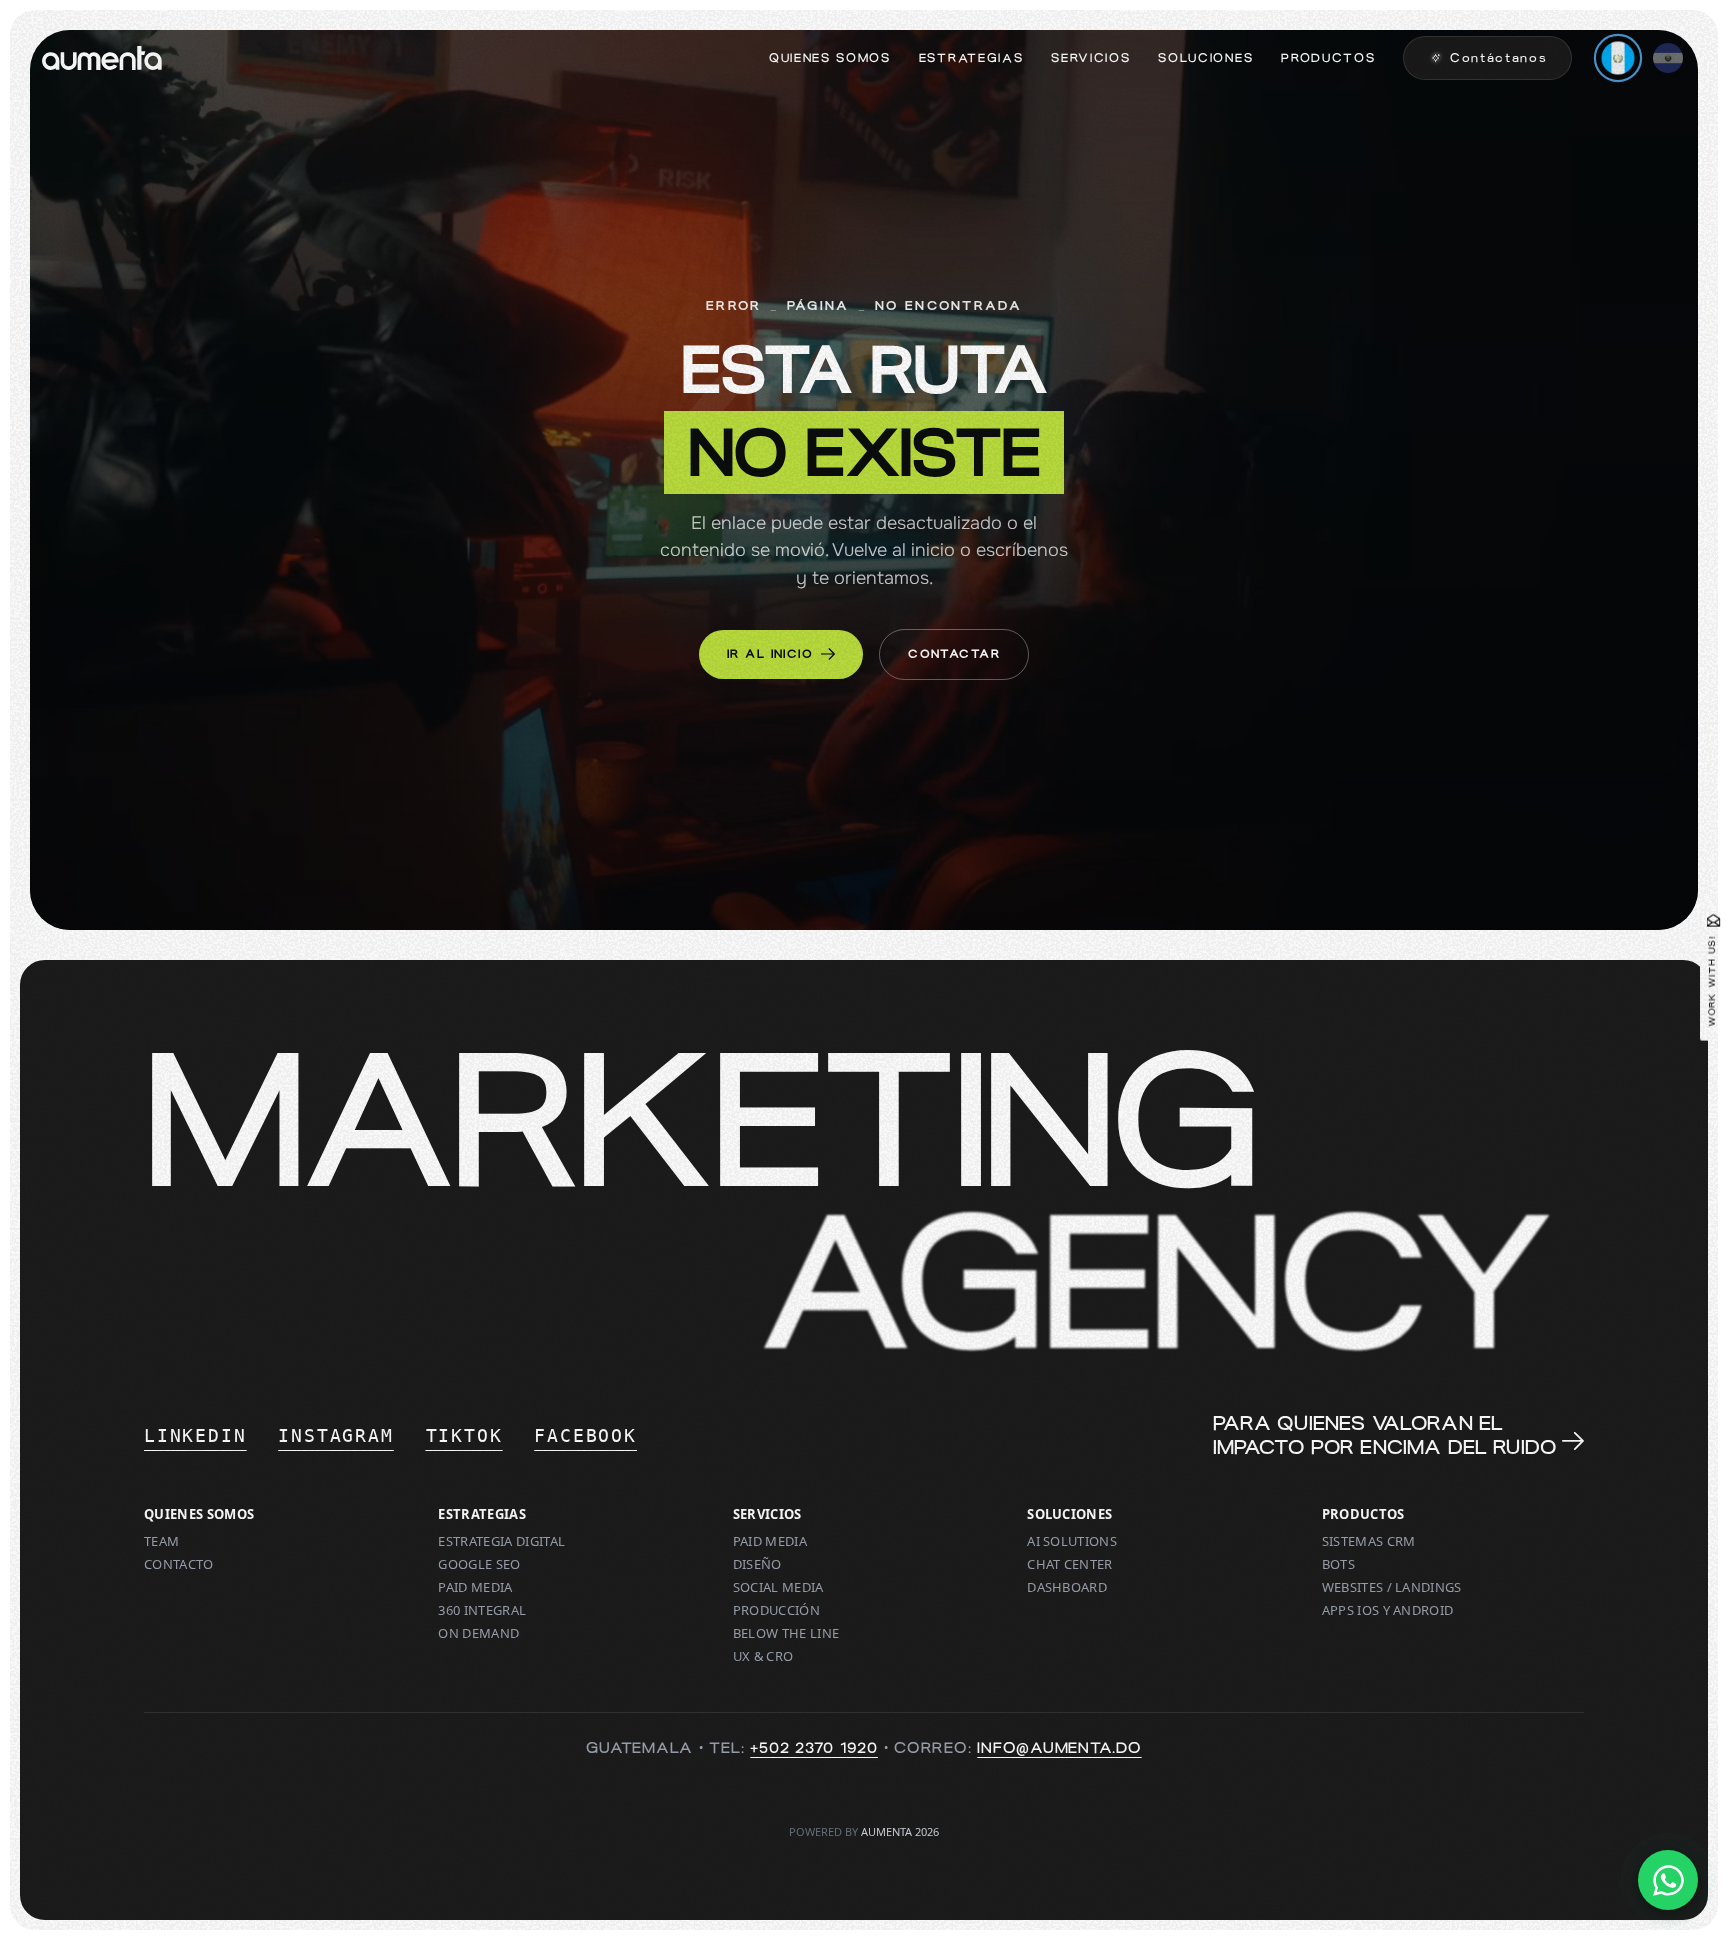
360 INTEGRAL (482, 1610)
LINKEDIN (195, 1435)
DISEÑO (757, 1564)
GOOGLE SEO (479, 1564)
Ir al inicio (770, 654)
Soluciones (1205, 58)
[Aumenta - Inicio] (102, 58)
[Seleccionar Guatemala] (1619, 58)
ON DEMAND (478, 1633)
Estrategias (971, 58)
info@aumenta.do (1059, 1748)
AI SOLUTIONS (1072, 1541)
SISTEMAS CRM (1369, 1541)
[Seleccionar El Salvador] (1668, 58)
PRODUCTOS (1363, 1514)
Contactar (954, 654)
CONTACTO (179, 1564)
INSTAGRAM (335, 1435)
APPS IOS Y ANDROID (1388, 1610)
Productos (1328, 58)
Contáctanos (1498, 58)
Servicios (1090, 58)
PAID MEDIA (475, 1587)
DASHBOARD (1067, 1587)
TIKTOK (464, 1435)
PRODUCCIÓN (776, 1610)
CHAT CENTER (1070, 1564)
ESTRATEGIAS (482, 1514)
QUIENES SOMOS (199, 1514)
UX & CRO (763, 1656)
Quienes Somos (830, 58)
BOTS (1338, 1564)
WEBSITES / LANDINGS (1392, 1587)
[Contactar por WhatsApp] (1668, 1880)
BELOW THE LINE (786, 1633)
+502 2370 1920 (814, 1748)
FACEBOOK (585, 1435)
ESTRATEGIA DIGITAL (501, 1541)
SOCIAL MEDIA (778, 1587)
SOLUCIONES (1069, 1514)
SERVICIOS (767, 1514)
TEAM (161, 1541)
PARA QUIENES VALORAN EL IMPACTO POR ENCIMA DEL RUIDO (1384, 1435)
